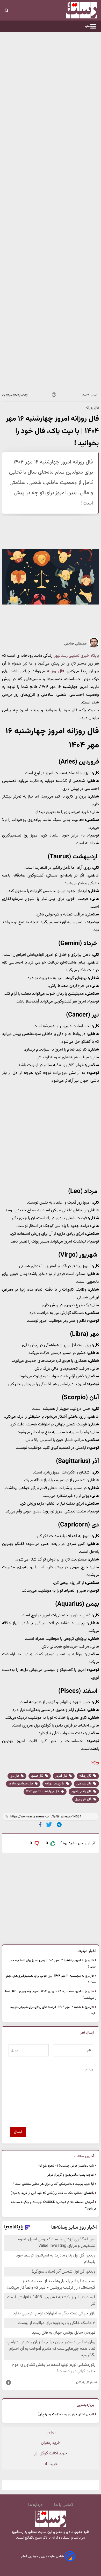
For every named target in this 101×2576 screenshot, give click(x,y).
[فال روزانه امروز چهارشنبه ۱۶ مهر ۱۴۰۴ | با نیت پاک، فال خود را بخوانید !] (59, 1825)
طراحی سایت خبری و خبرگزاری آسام (43, 2556)
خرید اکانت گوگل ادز (51, 2454)
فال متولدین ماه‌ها (21, 1784)
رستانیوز (17, 2532)
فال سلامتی (84, 1784)
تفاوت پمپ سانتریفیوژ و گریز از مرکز (71, 2175)
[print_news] (54, 396)
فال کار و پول (84, 1799)
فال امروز (62, 1776)
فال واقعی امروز (82, 1791)
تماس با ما (63, 2505)
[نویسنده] (94, 647)
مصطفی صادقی (75, 644)
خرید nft (51, 2464)
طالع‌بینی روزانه (55, 1784)
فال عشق (38, 1776)
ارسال (18, 2132)
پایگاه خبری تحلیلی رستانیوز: (76, 656)
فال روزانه (55, 671)
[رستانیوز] (73, 10)
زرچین (51, 2432)
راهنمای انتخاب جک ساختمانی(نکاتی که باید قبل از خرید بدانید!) (52, 2193)
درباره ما (35, 2505)
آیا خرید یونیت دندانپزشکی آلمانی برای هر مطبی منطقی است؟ (53, 2184)
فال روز (15, 1776)
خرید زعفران (51, 2443)
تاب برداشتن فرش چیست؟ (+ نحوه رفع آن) (66, 2166)
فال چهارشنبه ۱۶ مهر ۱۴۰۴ (43, 1791)
